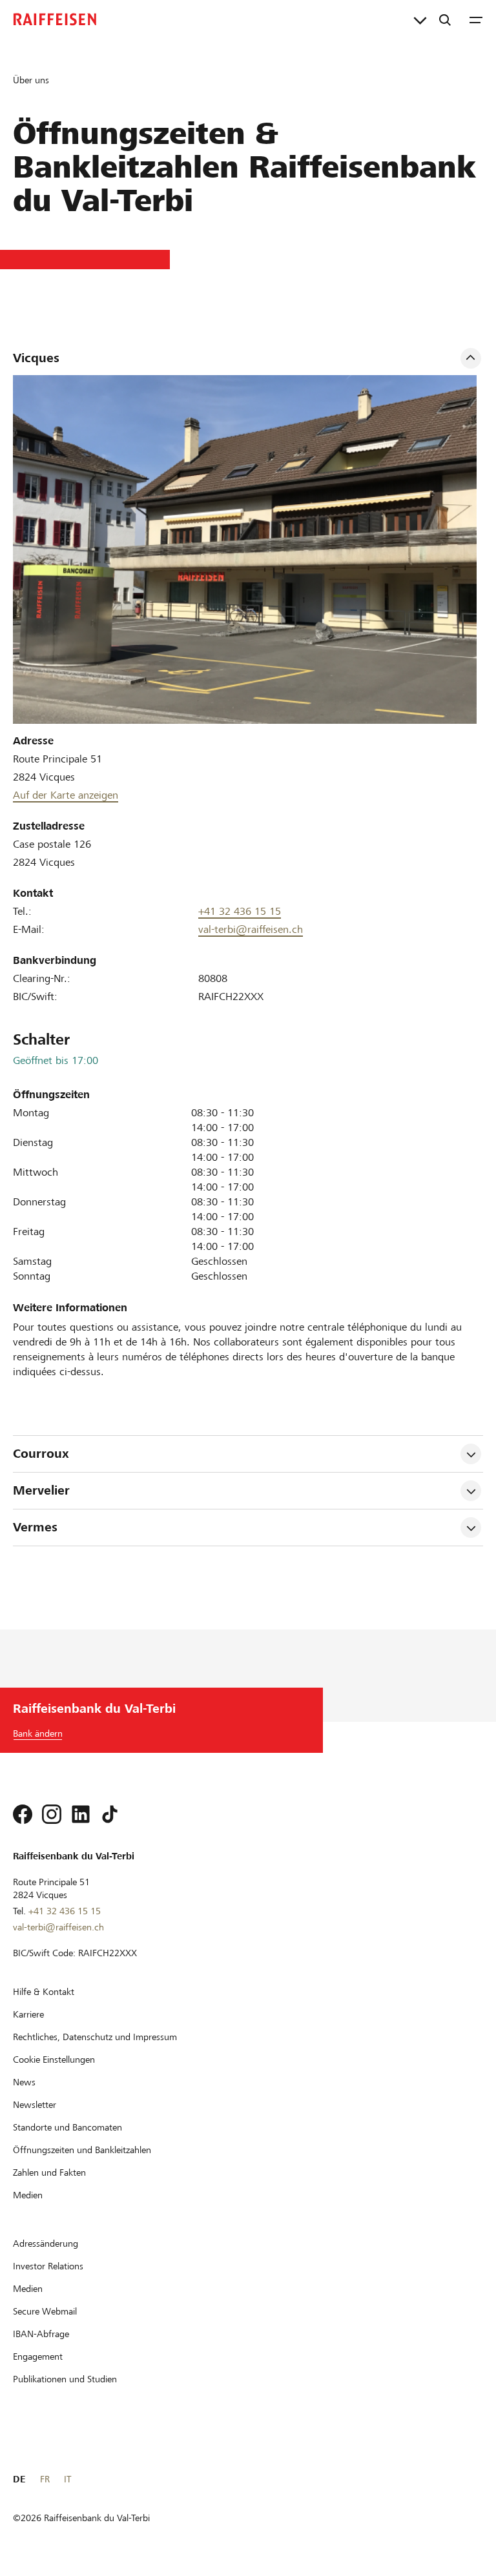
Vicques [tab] (36, 358)
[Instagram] (52, 1814)
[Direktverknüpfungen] (420, 19)
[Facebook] (23, 1814)
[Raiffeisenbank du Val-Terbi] (55, 19)
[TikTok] (110, 1814)
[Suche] (445, 19)
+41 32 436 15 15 (240, 911)
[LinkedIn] (81, 1814)
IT (67, 2479)
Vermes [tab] (35, 1527)
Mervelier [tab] (41, 1490)
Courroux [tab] (41, 1454)
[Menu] (476, 19)
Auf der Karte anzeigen (66, 795)
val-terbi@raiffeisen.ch (251, 929)
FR (45, 2479)
